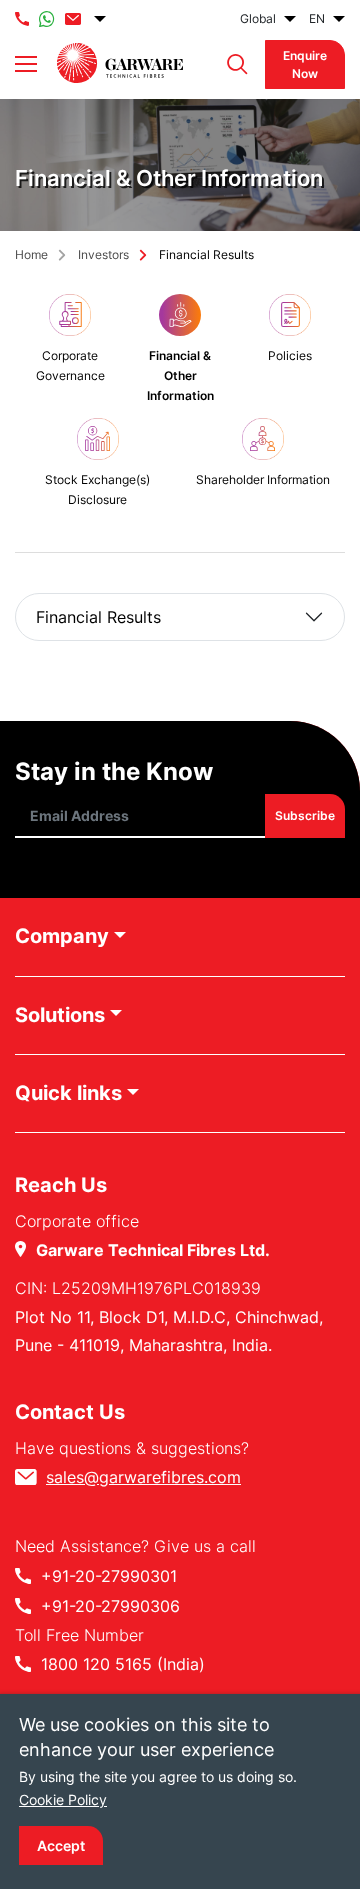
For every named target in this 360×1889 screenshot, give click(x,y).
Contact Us (70, 1412)
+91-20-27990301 (109, 1576)
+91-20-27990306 (110, 1606)
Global (258, 18)
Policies (290, 355)
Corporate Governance (70, 365)
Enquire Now (305, 64)
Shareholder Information (263, 479)
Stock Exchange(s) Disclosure (97, 489)
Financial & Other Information (180, 375)
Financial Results (98, 617)
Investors (103, 254)
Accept (61, 1845)
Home (31, 254)
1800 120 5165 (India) (123, 1664)
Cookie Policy (63, 1799)
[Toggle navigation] (26, 64)
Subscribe (305, 815)
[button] (232, 64)
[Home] (120, 63)
